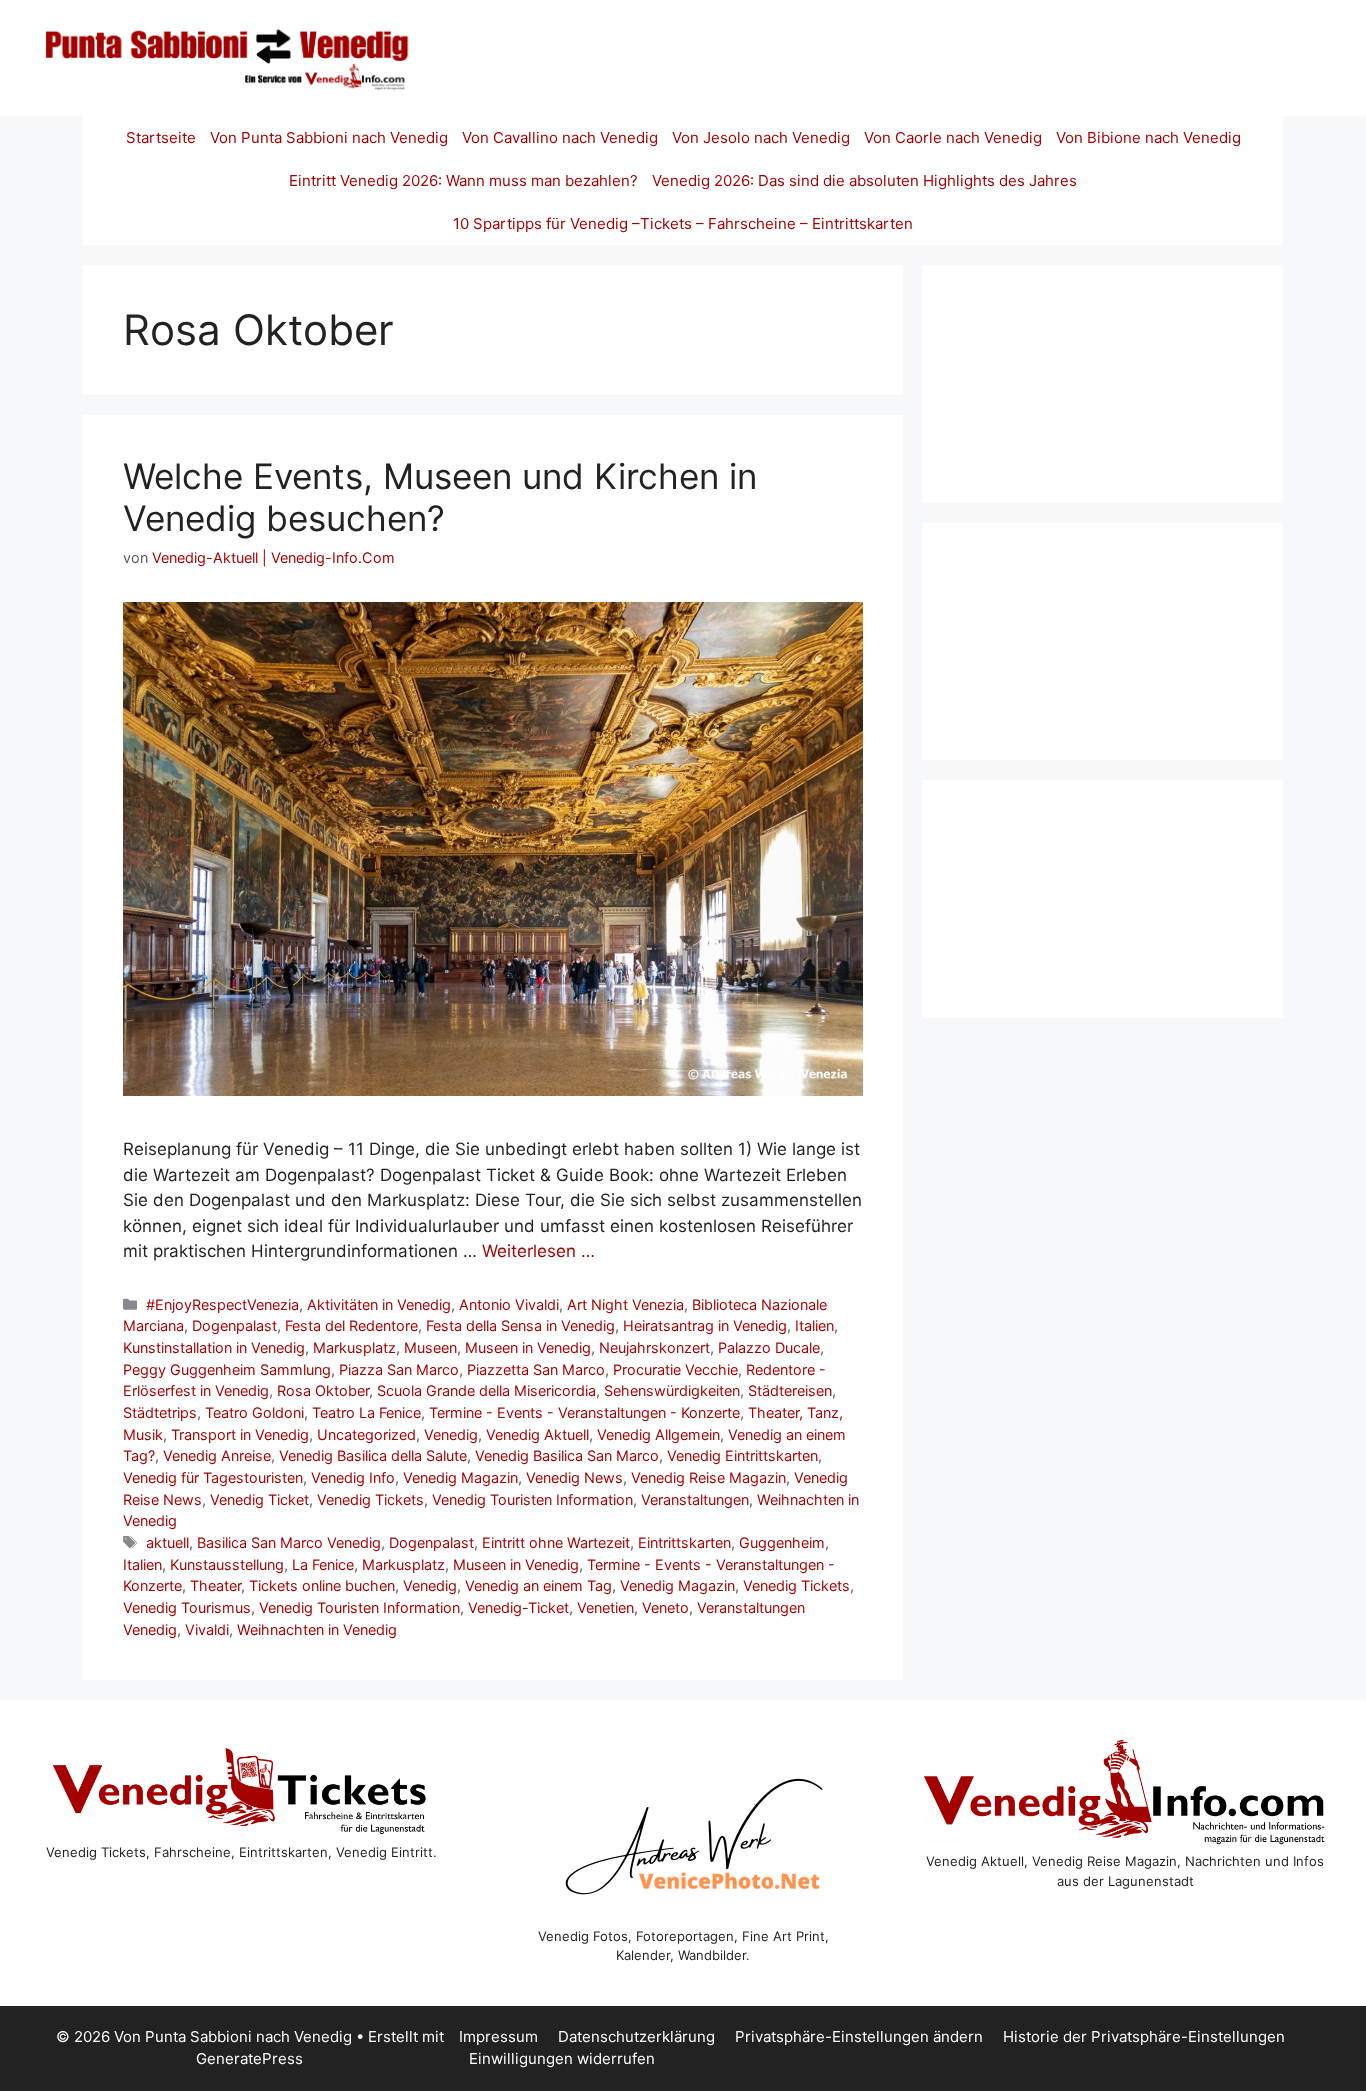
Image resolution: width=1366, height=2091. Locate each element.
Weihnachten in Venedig (317, 1629)
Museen (430, 1347)
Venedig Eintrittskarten (742, 1455)
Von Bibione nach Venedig (1148, 137)
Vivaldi (207, 1629)
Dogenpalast (234, 1325)
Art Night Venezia (625, 1304)
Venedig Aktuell (537, 1434)
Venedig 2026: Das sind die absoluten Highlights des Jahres (864, 180)
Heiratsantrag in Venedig (705, 1325)
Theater (215, 1585)
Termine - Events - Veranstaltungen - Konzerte (584, 1412)
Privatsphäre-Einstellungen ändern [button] (859, 2036)
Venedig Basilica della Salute (373, 1455)
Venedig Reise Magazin (708, 1477)
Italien (814, 1325)
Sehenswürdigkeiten (672, 1390)
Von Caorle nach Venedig (953, 137)
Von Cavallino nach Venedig (560, 137)
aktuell (167, 1542)
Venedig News (574, 1477)
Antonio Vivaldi (509, 1304)
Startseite (161, 137)
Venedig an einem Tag (538, 1585)
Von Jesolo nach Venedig (761, 137)
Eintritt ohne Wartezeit (556, 1542)
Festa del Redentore (351, 1325)
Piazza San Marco (399, 1369)
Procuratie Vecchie (675, 1369)
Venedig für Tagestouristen (213, 1477)
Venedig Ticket (259, 1499)
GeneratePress (249, 2058)
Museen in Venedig (528, 1347)
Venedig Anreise (217, 1455)
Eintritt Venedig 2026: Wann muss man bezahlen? (463, 180)
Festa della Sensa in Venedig (520, 1325)
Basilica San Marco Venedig (289, 1542)
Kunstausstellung (227, 1564)
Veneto (665, 1607)
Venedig (451, 1434)
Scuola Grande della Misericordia (486, 1390)
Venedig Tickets (370, 1499)
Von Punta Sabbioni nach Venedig (329, 137)
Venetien (605, 1607)
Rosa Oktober (323, 1390)
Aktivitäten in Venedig (379, 1304)
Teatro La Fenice (366, 1412)
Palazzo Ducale (769, 1347)
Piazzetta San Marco (536, 1369)
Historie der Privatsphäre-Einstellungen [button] (1144, 2036)
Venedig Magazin (460, 1477)
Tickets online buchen (322, 1585)
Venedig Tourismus (187, 1607)
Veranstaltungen (695, 1499)
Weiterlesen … (538, 1251)
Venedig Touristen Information (532, 1499)
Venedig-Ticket (518, 1607)
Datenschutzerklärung (636, 2036)
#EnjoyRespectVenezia (222, 1304)
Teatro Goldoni (254, 1412)
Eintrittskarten (684, 1542)
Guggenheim (782, 1542)
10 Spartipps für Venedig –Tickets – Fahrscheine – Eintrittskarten (683, 223)
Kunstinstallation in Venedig (214, 1347)
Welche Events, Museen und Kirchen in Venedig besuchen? (440, 497)
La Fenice (323, 1564)
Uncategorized (366, 1434)
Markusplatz (354, 1347)
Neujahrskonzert (654, 1347)
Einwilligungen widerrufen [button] (562, 2058)
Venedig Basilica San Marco (567, 1455)
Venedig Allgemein (658, 1434)
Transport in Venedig (240, 1434)
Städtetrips (160, 1412)
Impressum (498, 2036)
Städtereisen (790, 1390)
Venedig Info (353, 1477)
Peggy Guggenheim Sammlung (227, 1369)
